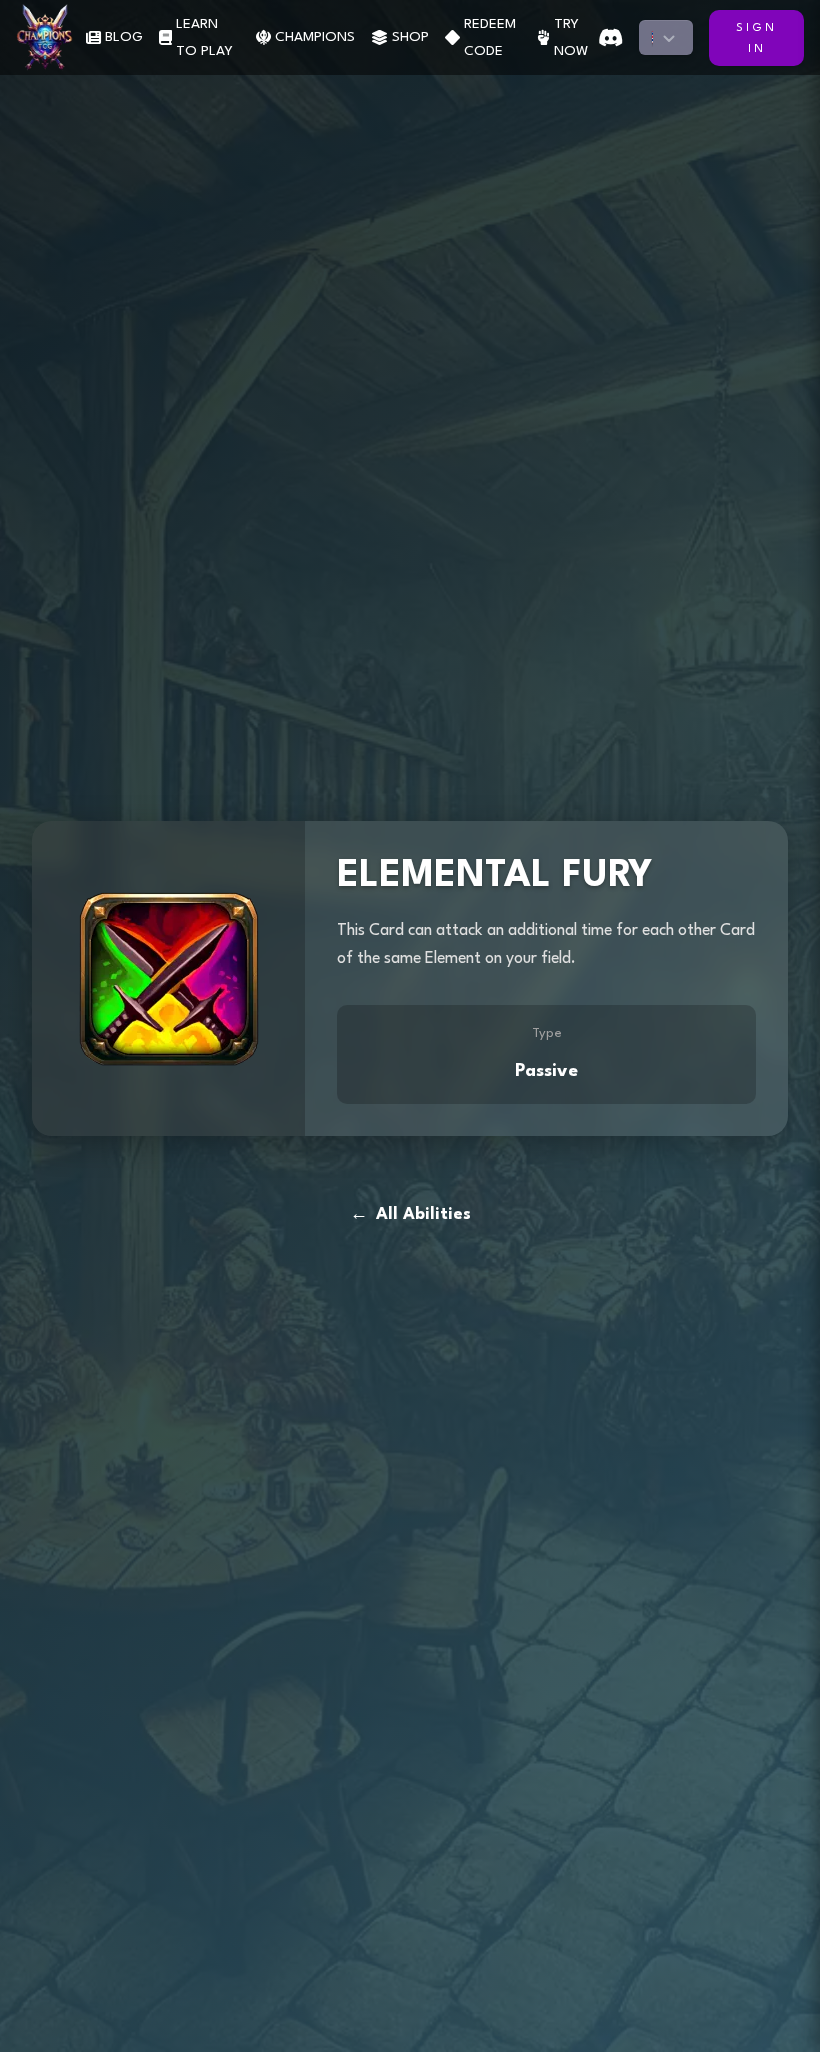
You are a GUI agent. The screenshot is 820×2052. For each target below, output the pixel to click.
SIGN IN (756, 39)
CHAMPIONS (315, 37)
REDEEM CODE (490, 37)
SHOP (410, 37)
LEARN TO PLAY (204, 37)
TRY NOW (571, 37)
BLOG (124, 37)
